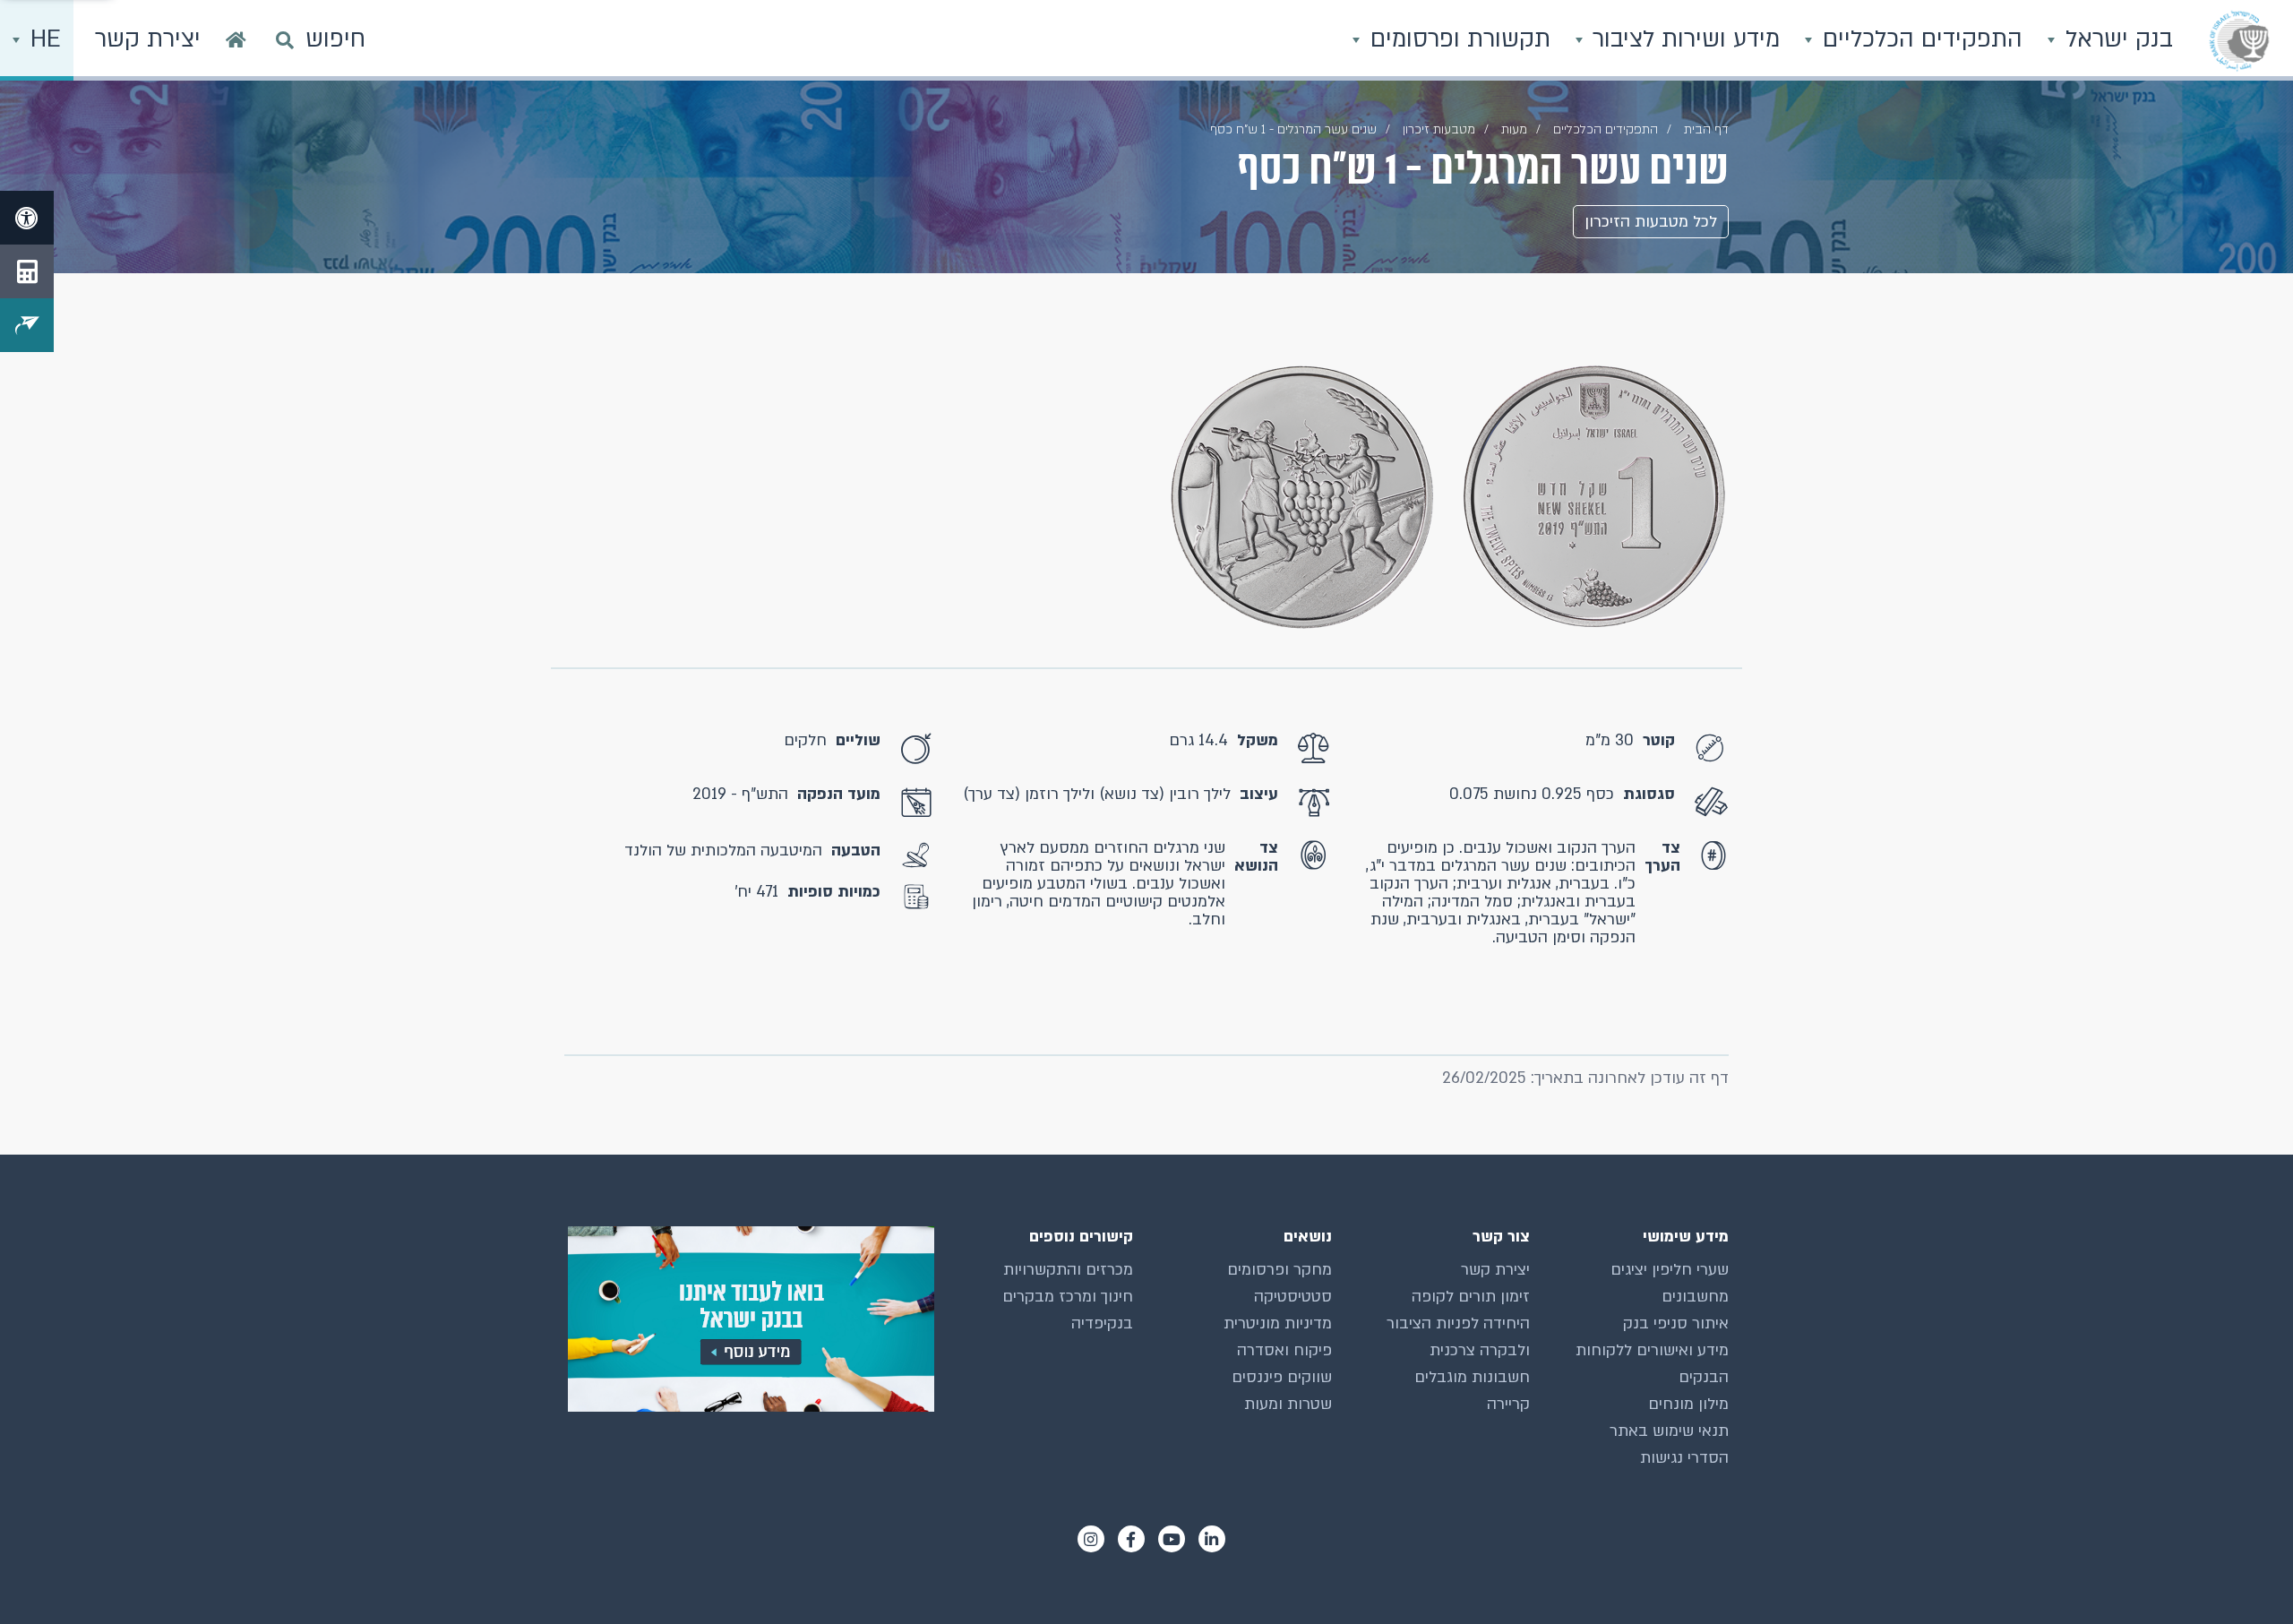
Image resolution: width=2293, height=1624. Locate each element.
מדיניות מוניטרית (1278, 1323)
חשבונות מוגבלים (1472, 1377)
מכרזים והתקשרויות (1068, 1270)
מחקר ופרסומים (1280, 1270)
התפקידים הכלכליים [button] (1919, 39)
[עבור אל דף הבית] (236, 40)
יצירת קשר (1495, 1270)
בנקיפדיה (1102, 1323)
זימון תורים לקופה (1471, 1297)
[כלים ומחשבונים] (27, 271)
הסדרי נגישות (1684, 1458)
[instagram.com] (1091, 1539)
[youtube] (1172, 1539)
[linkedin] (1212, 1539)
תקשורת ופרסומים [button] (1457, 39)
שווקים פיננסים (1282, 1377)
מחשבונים (1695, 1297)
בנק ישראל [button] (2116, 39)
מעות (1514, 129)
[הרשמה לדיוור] (27, 325)
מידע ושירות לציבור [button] (1683, 39)
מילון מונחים (1688, 1404)
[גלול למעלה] (2244, 1575)
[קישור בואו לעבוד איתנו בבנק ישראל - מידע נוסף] (749, 1319)
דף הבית (1706, 129)
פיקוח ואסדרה (1284, 1350)
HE (42, 39)
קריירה (1508, 1404)
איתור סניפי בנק (1676, 1323)
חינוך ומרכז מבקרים (1068, 1297)
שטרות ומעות (1288, 1404)
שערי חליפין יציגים (1670, 1270)
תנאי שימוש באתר (1669, 1431)
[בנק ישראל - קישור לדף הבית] (2239, 40)
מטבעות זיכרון (1439, 129)
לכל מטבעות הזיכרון (1651, 222)
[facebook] (1131, 1539)
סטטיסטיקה (1293, 1297)
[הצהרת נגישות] (27, 218)
